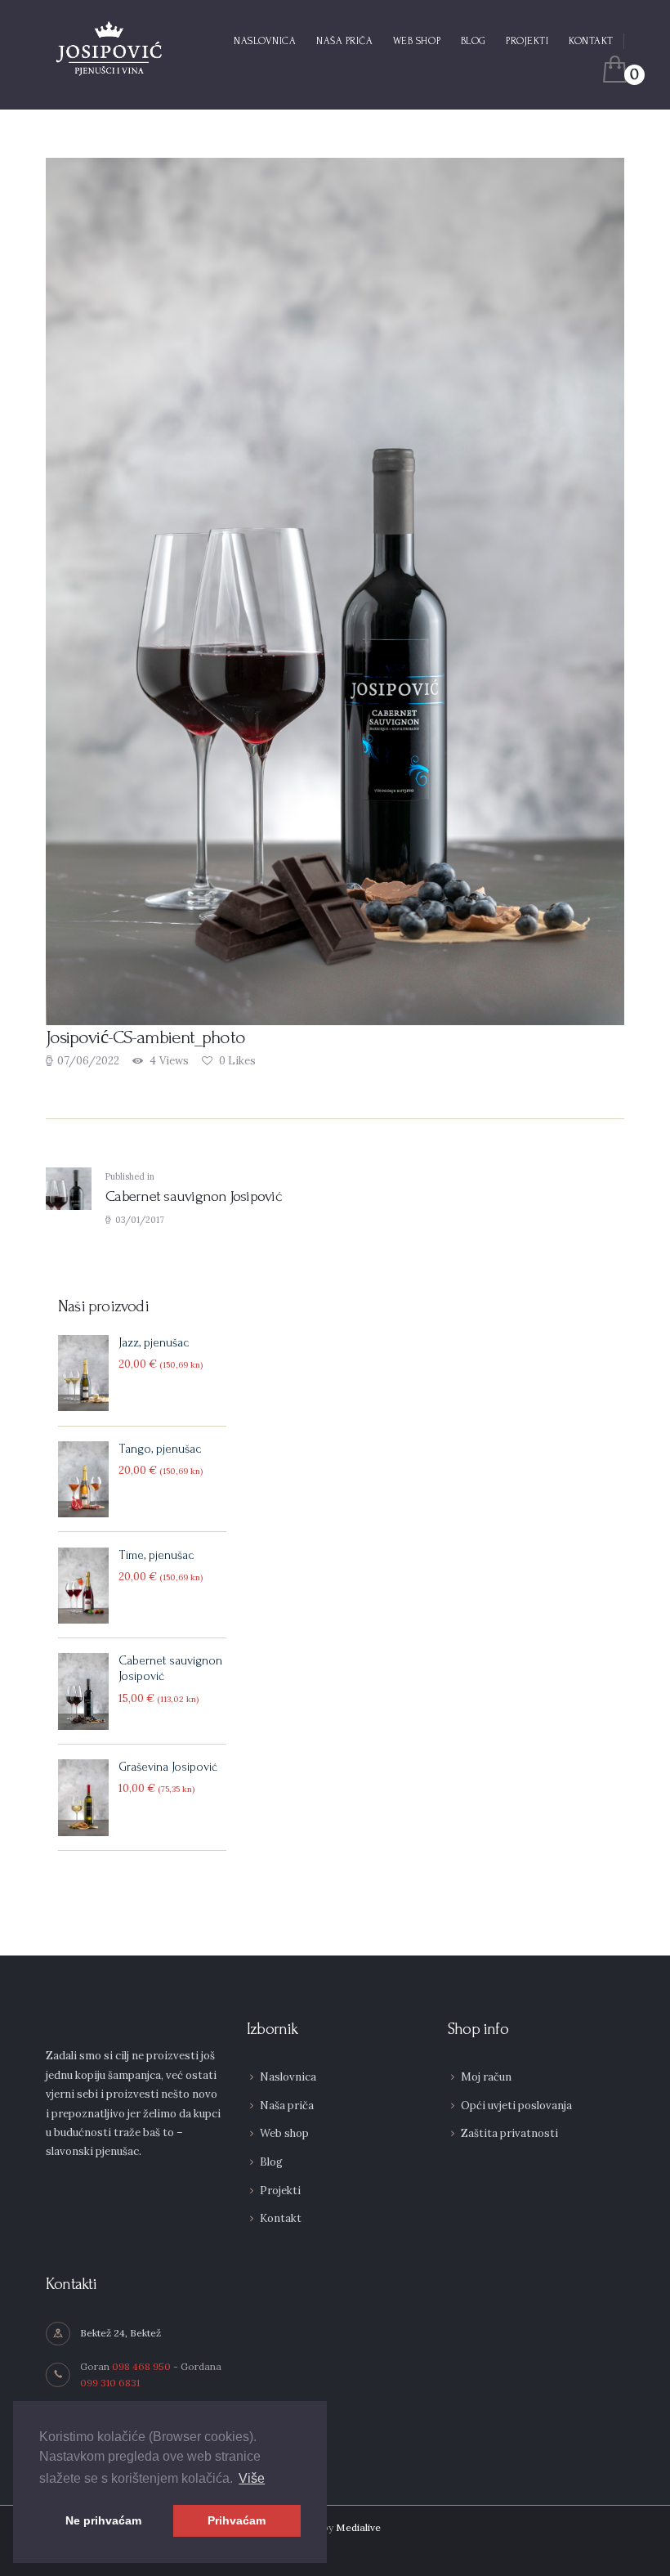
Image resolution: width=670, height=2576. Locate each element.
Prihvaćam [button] (237, 2520)
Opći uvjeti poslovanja (516, 2106)
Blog (271, 2162)
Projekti (280, 2191)
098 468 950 (141, 2366)
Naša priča (287, 2106)
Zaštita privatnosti (509, 2133)
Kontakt (281, 2218)
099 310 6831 (110, 2383)
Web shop (284, 2133)
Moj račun (486, 2077)
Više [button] (252, 2478)
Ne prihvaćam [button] (103, 2520)
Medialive (358, 2527)
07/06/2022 (88, 1061)
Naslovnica (288, 2077)
